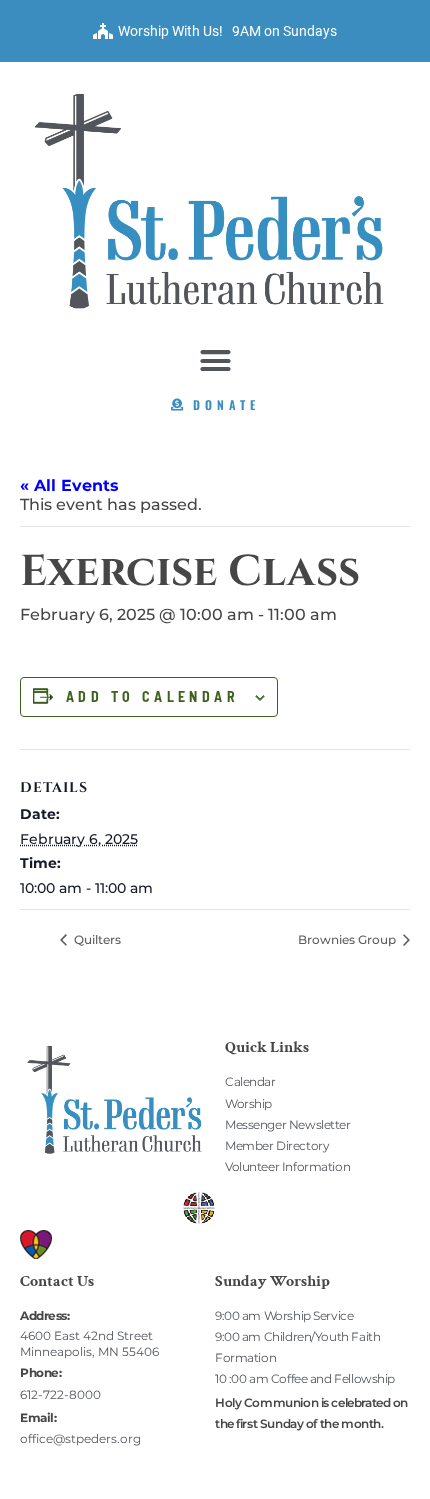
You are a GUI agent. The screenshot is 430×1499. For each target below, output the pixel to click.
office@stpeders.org (80, 1438)
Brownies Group (348, 939)
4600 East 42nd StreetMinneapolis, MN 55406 (89, 1343)
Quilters (96, 939)
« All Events (69, 485)
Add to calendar (152, 697)
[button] (215, 360)
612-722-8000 (60, 1394)
